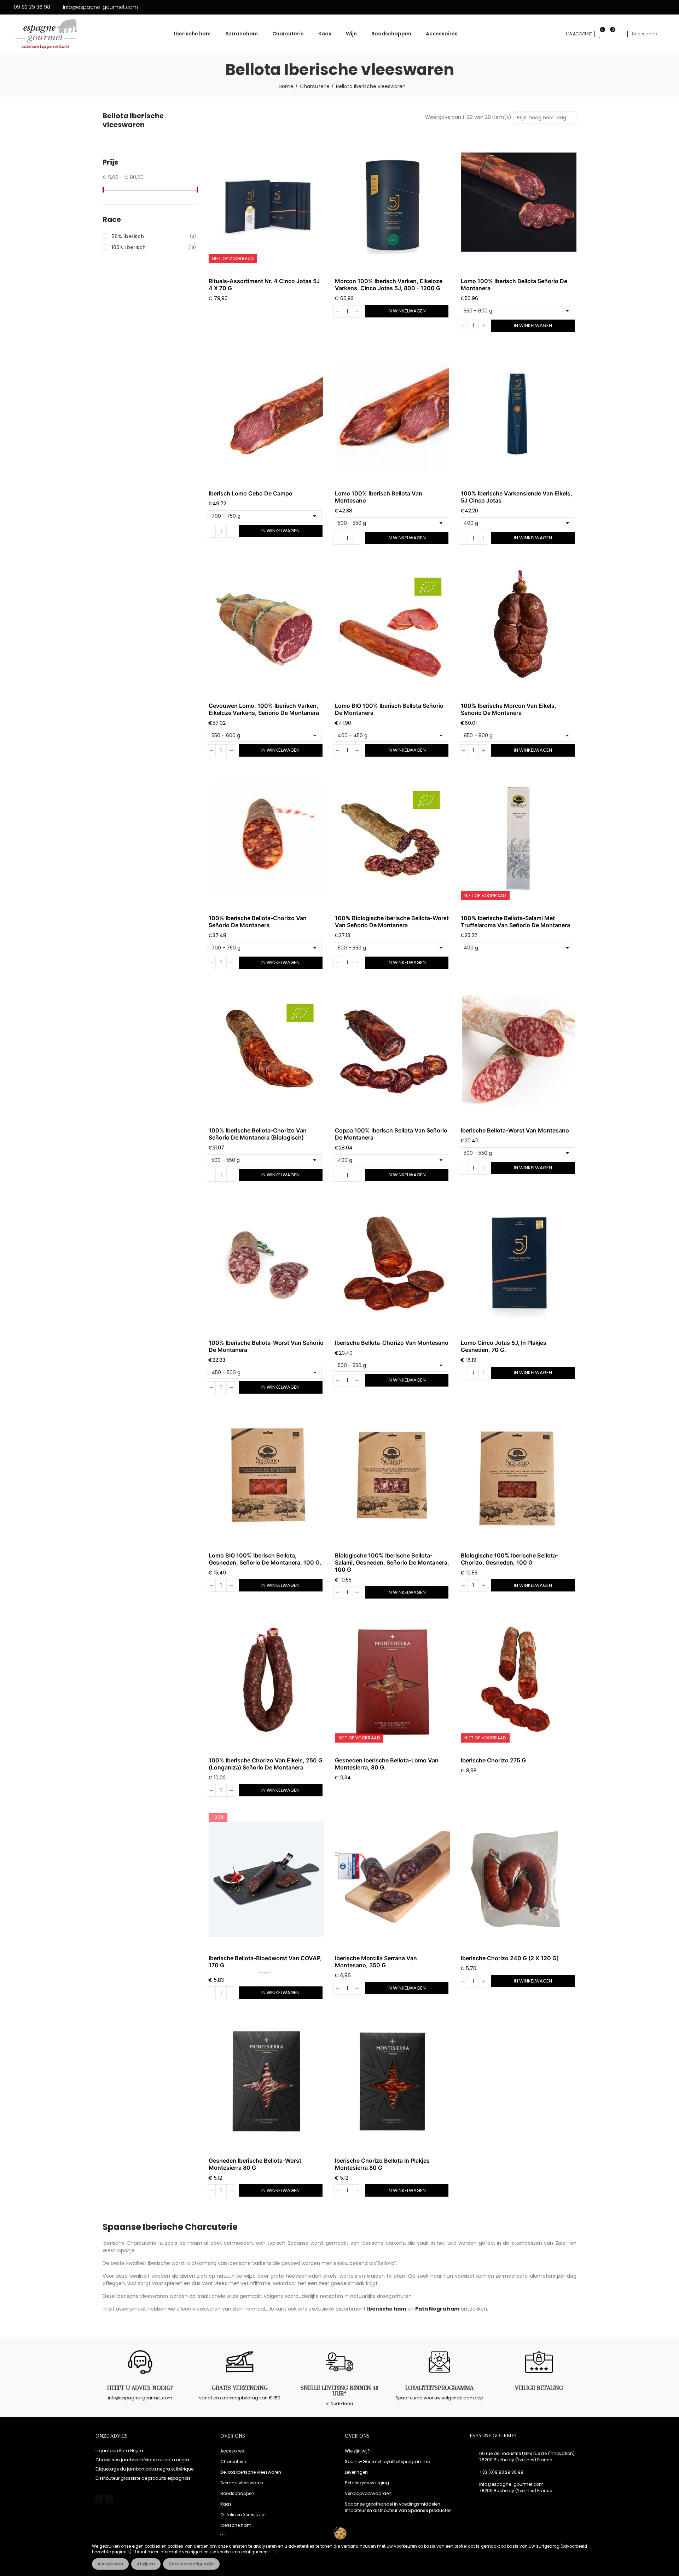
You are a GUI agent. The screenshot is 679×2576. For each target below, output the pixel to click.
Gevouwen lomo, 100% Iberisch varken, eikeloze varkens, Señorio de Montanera (264, 709)
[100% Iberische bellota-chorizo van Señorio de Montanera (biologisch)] (266, 1052)
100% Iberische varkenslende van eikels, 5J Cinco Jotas (516, 497)
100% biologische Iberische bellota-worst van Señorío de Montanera (392, 922)
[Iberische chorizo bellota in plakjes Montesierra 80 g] (393, 2082)
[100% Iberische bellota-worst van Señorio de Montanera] (266, 1264)
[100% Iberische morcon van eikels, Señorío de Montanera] (519, 627)
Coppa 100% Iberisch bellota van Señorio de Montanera (391, 1134)
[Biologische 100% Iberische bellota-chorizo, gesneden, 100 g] (519, 1476)
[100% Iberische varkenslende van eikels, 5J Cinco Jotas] (519, 415)
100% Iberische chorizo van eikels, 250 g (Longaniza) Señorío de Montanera (266, 1764)
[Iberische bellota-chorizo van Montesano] (393, 1264)
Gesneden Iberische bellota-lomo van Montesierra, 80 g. (387, 1764)
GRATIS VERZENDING (240, 2388)
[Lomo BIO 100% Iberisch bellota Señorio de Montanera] (393, 627)
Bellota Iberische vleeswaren (133, 120)
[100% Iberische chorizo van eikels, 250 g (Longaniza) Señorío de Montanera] (266, 1681)
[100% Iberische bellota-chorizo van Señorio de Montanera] (266, 839)
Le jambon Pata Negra (119, 2451)
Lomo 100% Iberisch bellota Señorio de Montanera (514, 285)
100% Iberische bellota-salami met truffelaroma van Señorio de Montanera (515, 922)
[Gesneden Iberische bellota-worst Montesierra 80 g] (266, 2082)
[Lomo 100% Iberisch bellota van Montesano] (393, 415)
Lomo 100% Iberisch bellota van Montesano (379, 497)
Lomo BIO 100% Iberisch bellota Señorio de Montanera (389, 709)
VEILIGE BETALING (539, 2388)
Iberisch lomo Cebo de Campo (251, 493)
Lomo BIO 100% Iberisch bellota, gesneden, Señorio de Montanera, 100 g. (265, 1559)
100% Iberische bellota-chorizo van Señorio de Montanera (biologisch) (258, 1134)
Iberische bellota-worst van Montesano (515, 1130)
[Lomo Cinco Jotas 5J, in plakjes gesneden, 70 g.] (519, 1264)
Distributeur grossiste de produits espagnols (143, 2478)
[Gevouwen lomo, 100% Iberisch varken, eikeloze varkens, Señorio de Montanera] (266, 627)
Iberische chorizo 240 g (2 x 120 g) (510, 1958)
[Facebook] (99, 2499)
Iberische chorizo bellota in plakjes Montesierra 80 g (382, 2164)
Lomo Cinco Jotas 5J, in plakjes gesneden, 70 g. (504, 1346)
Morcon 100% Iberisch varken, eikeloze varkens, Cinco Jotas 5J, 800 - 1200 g (389, 285)
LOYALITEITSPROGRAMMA (439, 2388)
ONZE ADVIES (112, 2436)
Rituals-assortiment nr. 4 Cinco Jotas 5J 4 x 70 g (264, 285)
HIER (274, 2552)
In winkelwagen (407, 311)
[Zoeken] (620, 34)
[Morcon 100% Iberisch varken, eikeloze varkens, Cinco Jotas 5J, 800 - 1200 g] (393, 202)
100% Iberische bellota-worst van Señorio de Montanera (266, 1346)
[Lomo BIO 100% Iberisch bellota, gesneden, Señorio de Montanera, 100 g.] (266, 1476)
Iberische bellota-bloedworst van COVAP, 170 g (265, 1962)
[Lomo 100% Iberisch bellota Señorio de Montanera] (519, 202)
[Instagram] (109, 2499)
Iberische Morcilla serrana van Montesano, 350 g (376, 1962)
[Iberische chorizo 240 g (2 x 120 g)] (519, 1879)
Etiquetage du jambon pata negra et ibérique (144, 2469)
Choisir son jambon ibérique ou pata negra (142, 2460)
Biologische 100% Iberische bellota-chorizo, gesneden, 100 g (510, 1559)
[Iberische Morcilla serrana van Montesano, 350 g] (393, 1879)
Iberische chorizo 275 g (493, 1760)
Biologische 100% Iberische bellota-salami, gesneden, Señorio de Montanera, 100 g (392, 1562)
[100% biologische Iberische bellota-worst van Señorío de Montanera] (393, 839)
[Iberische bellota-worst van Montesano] (519, 1052)
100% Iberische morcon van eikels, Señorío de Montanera (509, 709)
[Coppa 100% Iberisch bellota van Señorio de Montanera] (393, 1052)
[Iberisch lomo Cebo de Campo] (266, 415)
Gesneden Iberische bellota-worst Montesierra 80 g (255, 2164)
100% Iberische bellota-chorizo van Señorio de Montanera (258, 922)
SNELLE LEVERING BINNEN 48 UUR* (339, 2391)
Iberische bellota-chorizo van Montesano (392, 1343)
